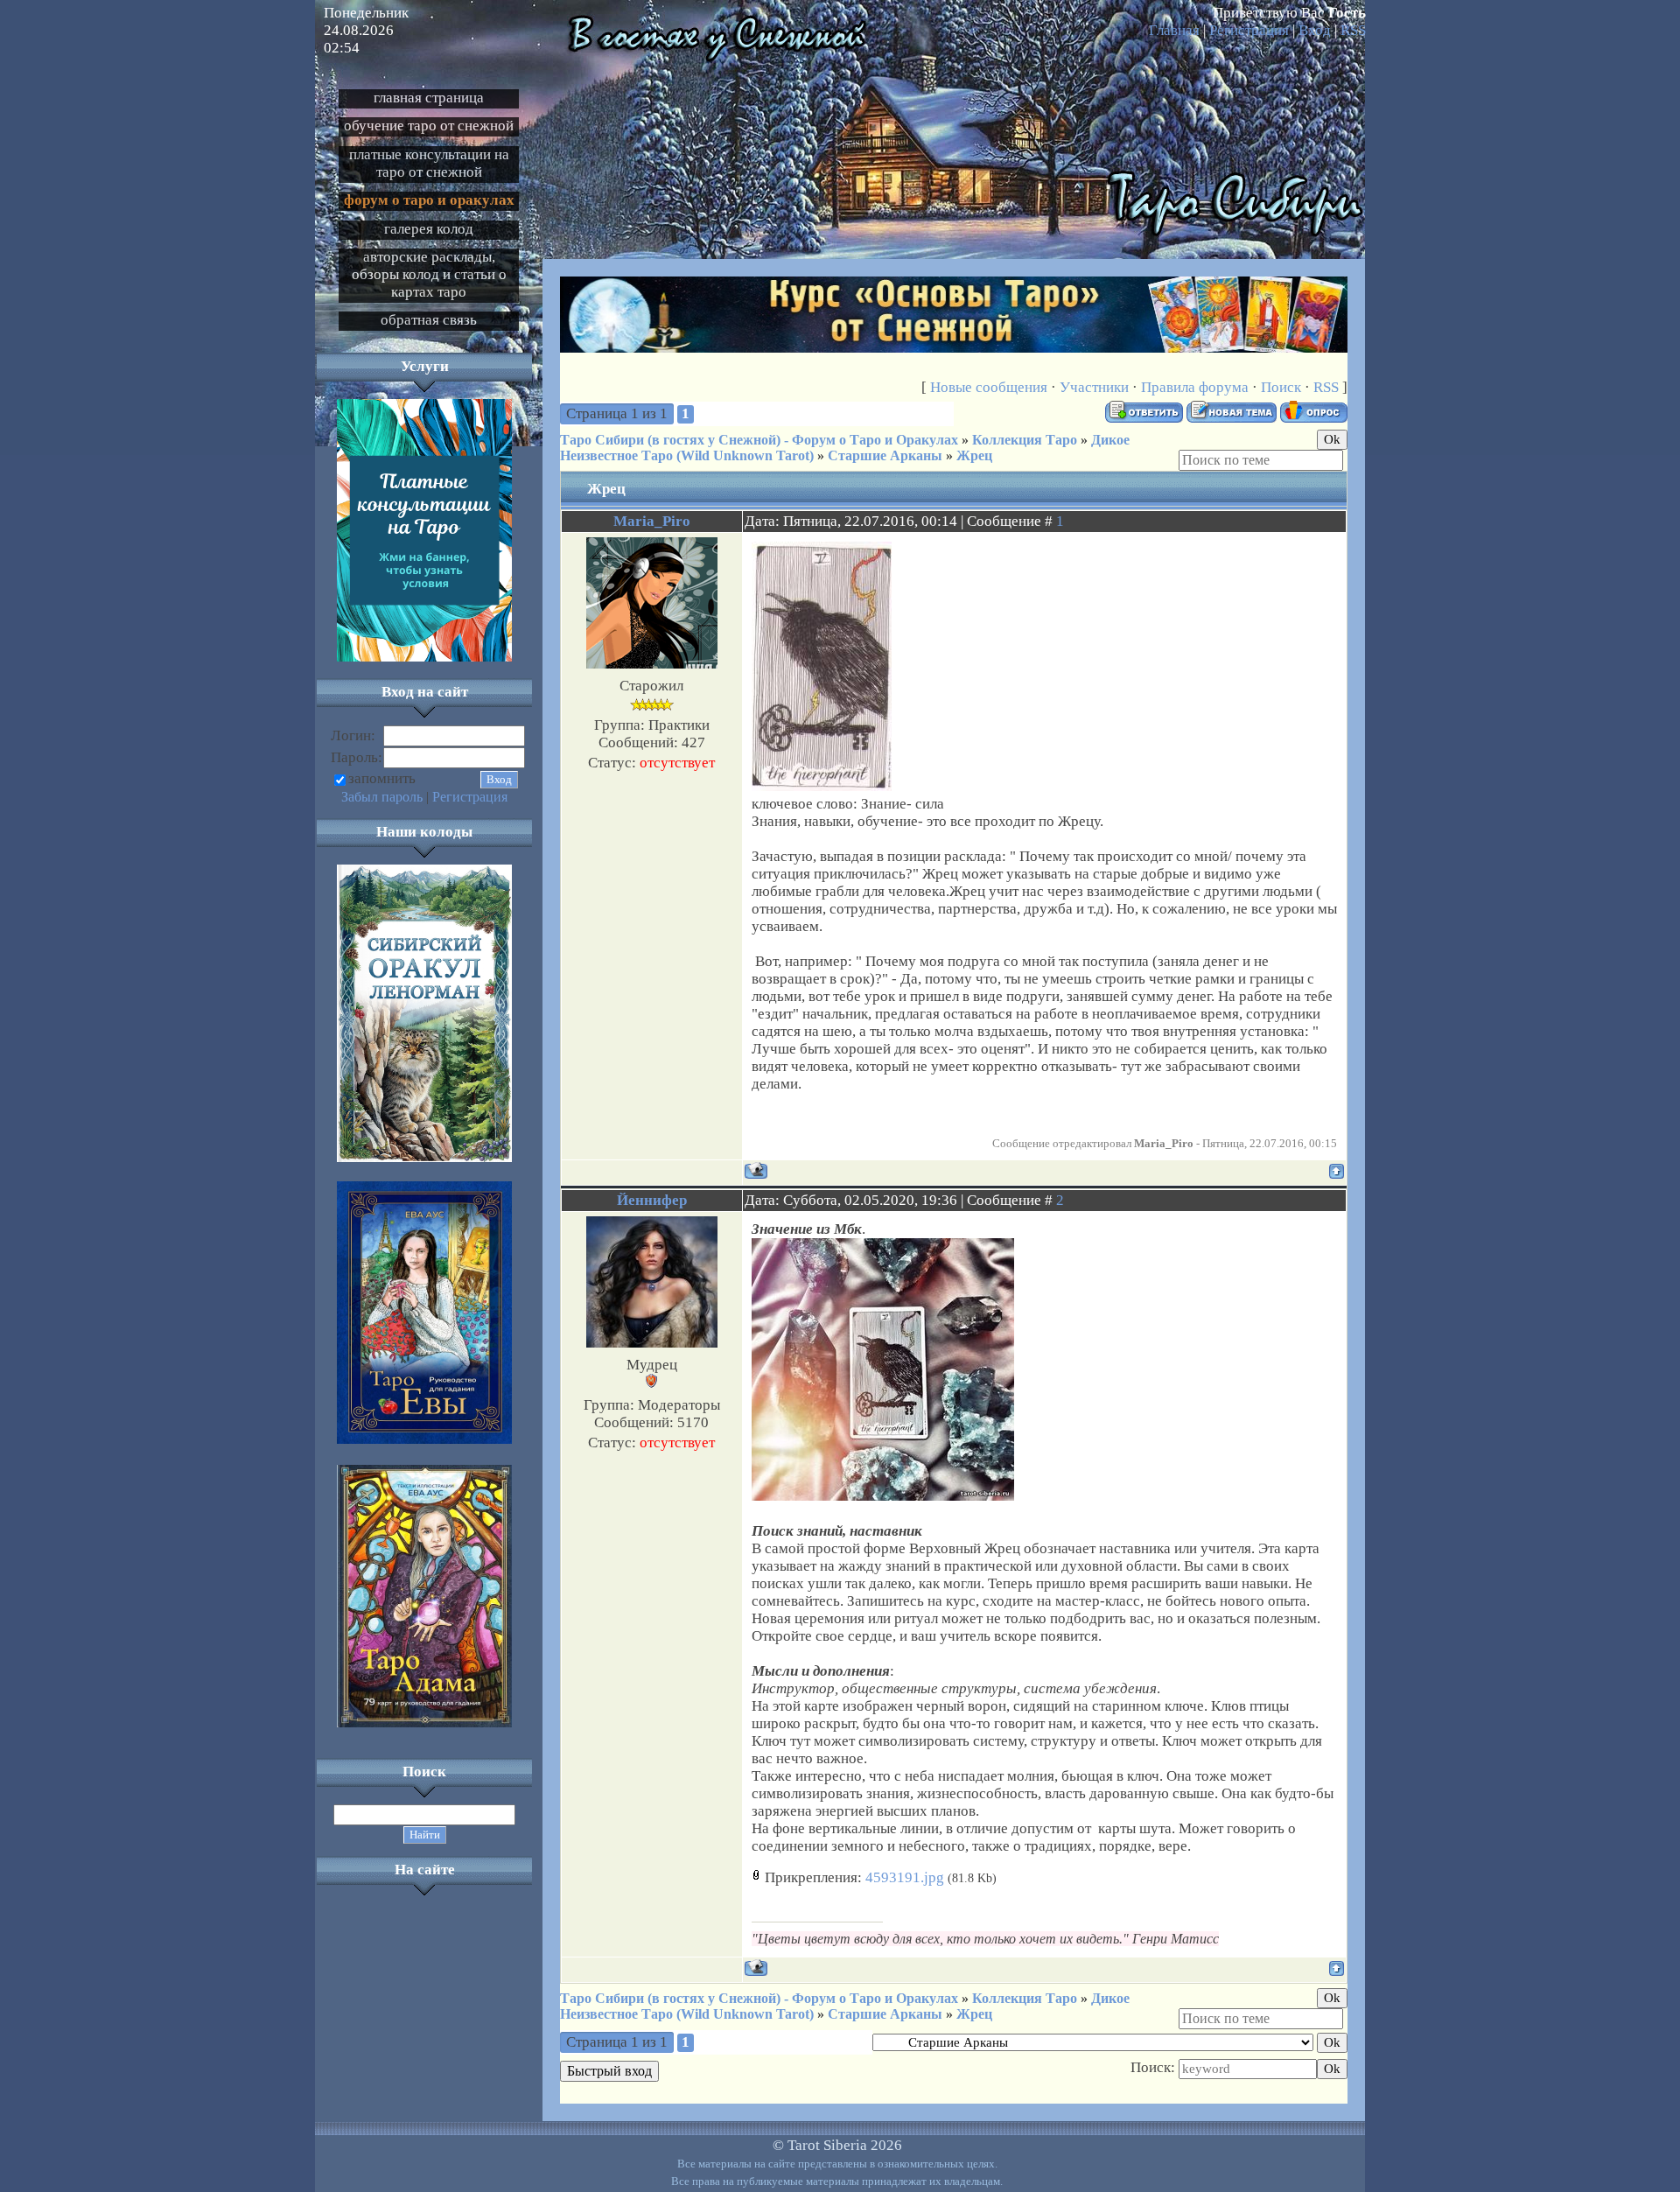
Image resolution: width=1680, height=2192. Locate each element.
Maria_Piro (652, 521)
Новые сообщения (989, 387)
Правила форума (1195, 387)
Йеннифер (652, 1200)
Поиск (1281, 387)
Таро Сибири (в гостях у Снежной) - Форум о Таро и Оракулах (759, 440)
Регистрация (1249, 30)
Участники (1094, 387)
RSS (1353, 30)
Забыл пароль (382, 797)
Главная (1174, 30)
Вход (1315, 30)
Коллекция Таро (1025, 440)
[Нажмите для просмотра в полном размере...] (883, 1496)
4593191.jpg (905, 1877)
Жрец (974, 455)
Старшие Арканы (885, 455)
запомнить (382, 778)
